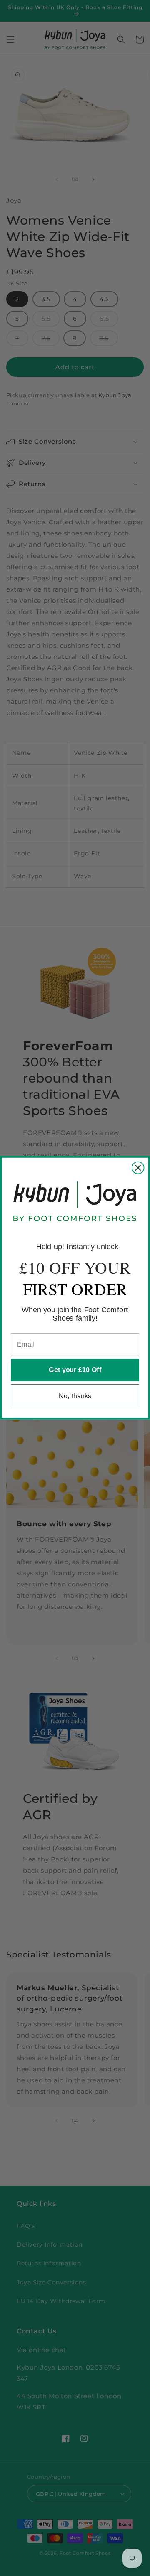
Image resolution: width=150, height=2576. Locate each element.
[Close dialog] (138, 1168)
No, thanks (75, 1396)
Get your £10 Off (75, 1370)
